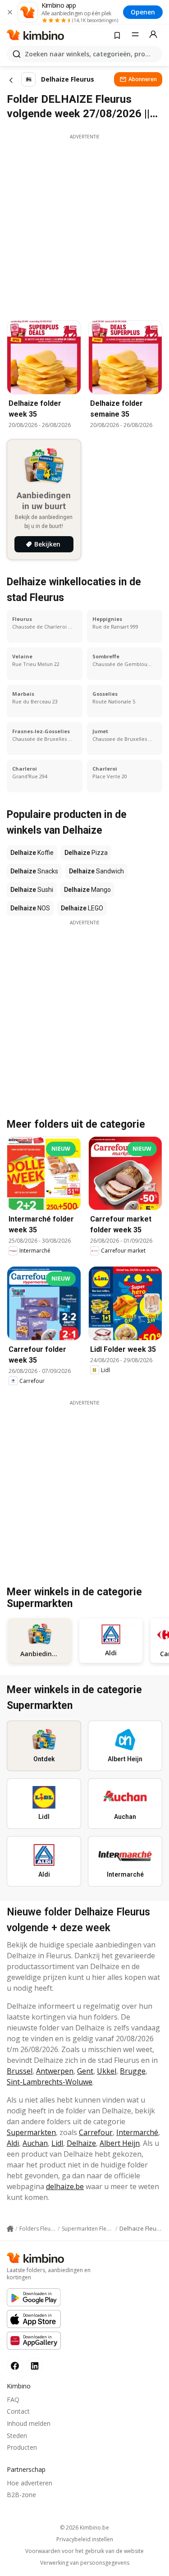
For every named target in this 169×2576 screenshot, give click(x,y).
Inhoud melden (29, 2423)
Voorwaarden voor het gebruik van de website (84, 2551)
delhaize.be (65, 2186)
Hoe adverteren (30, 2483)
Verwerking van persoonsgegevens (85, 2563)
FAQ (13, 2399)
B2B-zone (21, 2495)
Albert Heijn (120, 2143)
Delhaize (81, 2143)
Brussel (20, 2071)
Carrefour (96, 2132)
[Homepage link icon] (10, 2229)
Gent (85, 2071)
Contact (18, 2411)
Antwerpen (55, 2071)
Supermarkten (31, 2132)
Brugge (133, 2071)
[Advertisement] (84, 225)
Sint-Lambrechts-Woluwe (50, 2082)
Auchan (35, 2143)
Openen (143, 12)
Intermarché (137, 2132)
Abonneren (143, 79)
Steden (17, 2436)
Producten (22, 2447)
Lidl (57, 2143)
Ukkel (107, 2071)
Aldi (13, 2143)
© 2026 (84, 2528)
